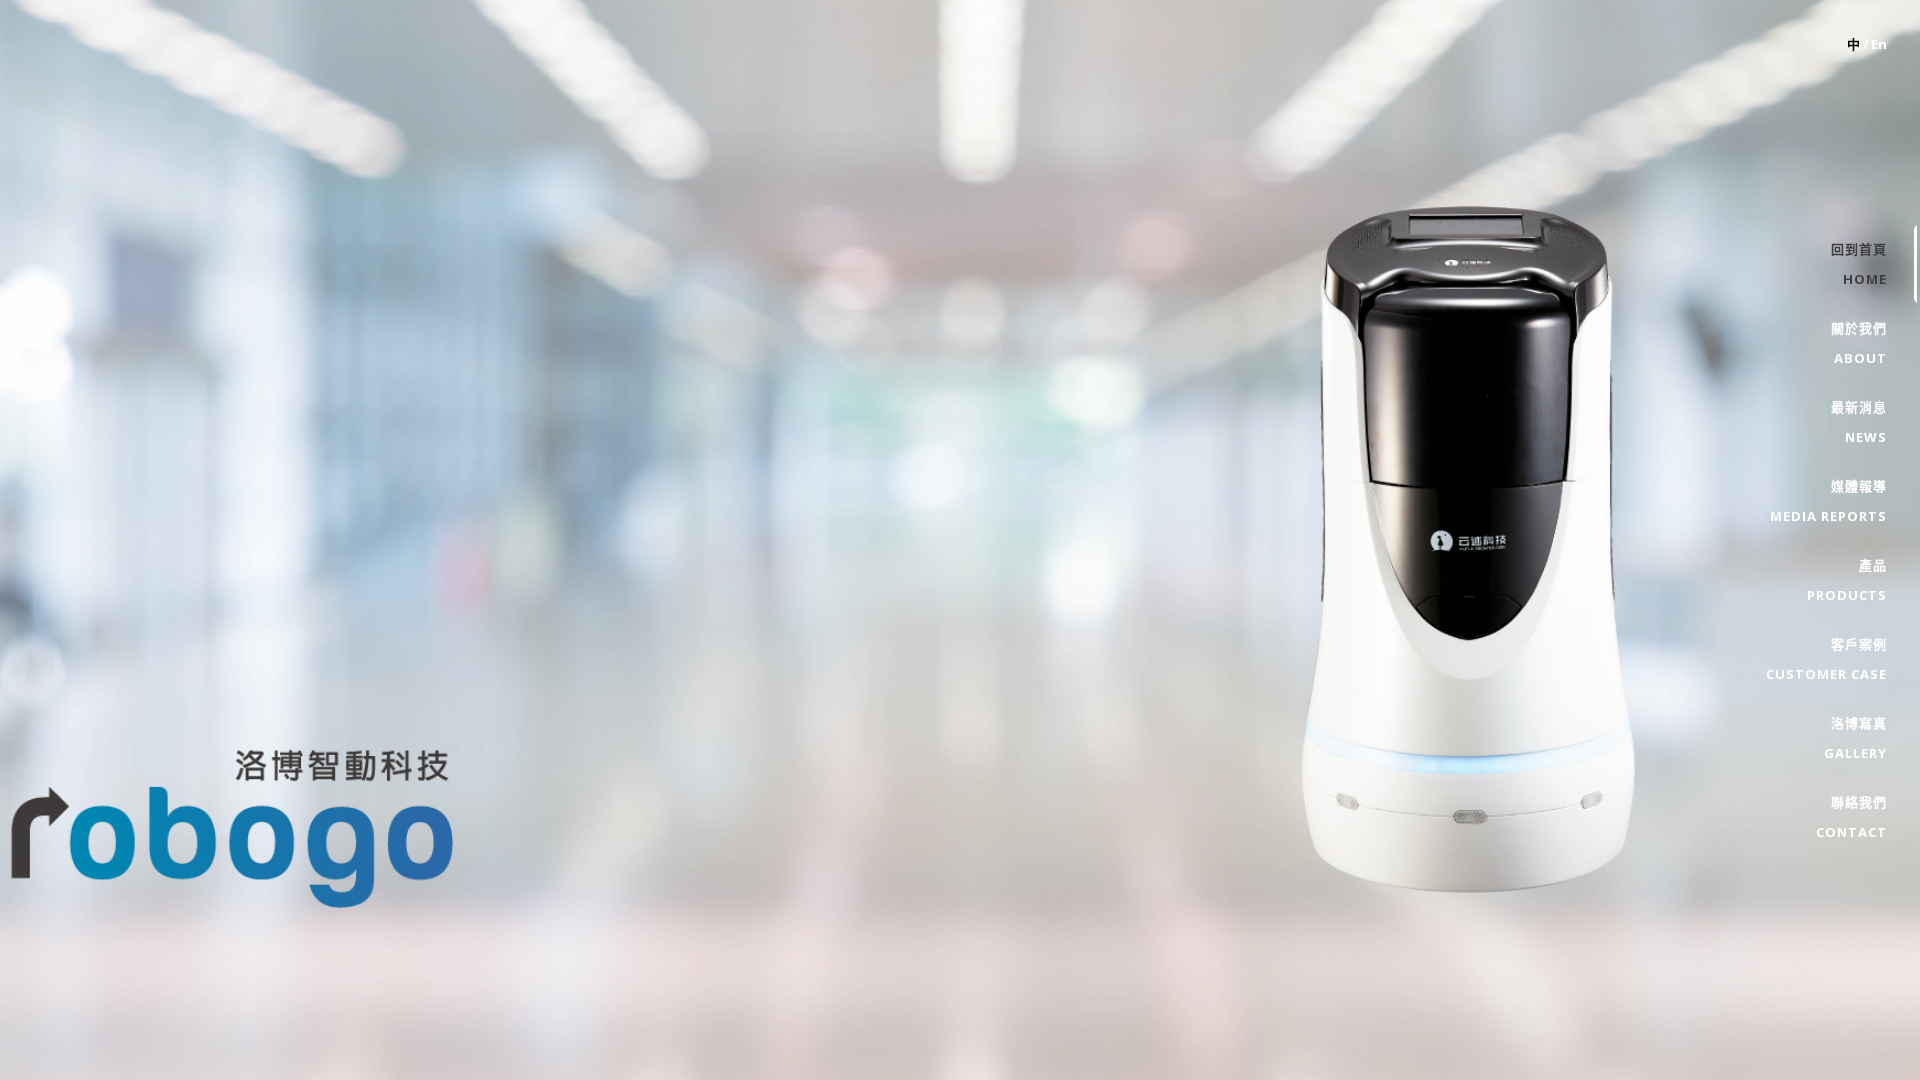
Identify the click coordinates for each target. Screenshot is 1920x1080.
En (1879, 44)
